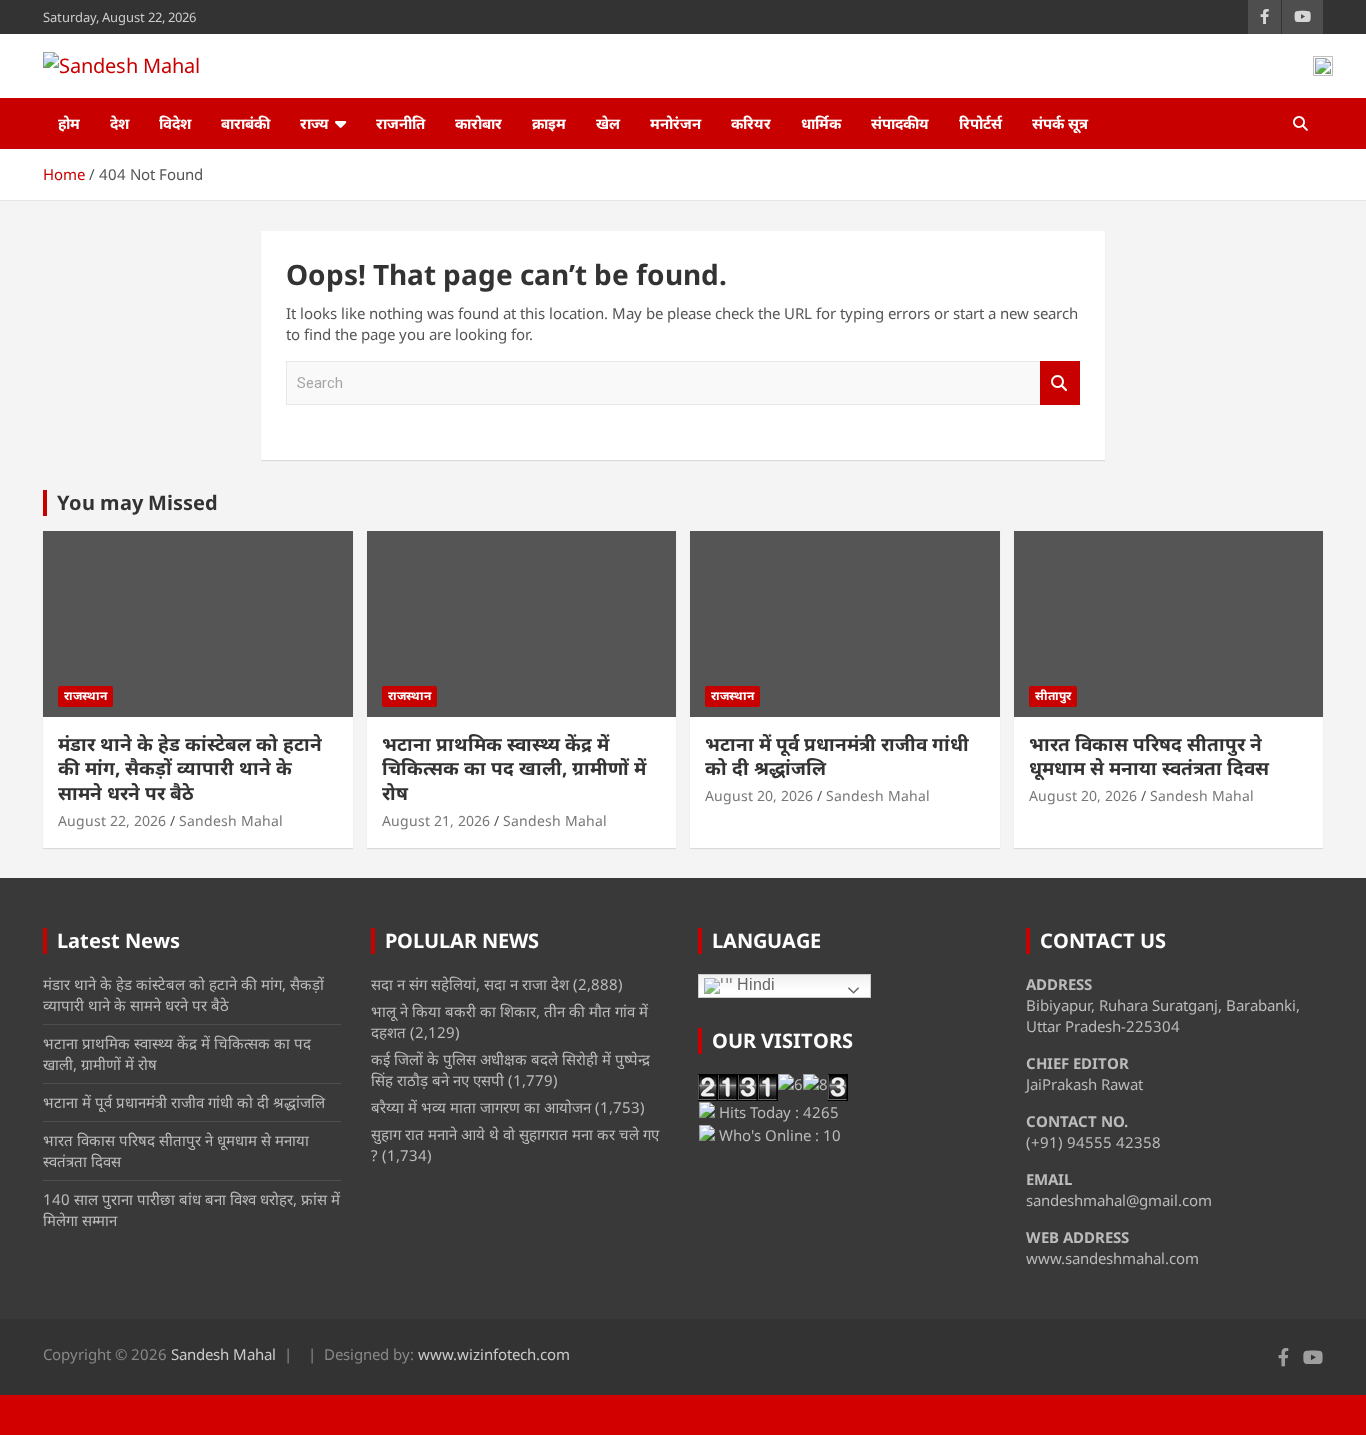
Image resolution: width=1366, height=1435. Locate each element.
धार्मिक (821, 123)
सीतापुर (1053, 695)
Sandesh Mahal (231, 820)
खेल (608, 123)
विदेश (175, 123)
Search (1060, 383)
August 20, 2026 (759, 795)
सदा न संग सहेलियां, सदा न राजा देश (470, 984)
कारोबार (478, 123)
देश (119, 123)
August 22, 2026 (112, 820)
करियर (751, 123)
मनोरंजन (675, 123)
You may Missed (137, 502)
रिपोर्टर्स (980, 123)
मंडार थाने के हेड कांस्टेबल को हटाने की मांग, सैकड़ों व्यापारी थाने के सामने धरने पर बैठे (190, 768)
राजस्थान (85, 695)
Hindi (754, 985)
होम (69, 123)
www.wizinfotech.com (494, 1354)
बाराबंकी (245, 123)
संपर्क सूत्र (1060, 123)
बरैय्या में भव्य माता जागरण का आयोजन (481, 1107)
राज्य (314, 123)
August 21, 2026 (436, 820)
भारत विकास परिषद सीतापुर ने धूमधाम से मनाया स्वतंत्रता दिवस (1149, 756)
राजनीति (400, 123)
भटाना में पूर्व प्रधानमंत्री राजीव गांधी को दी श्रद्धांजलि (837, 756)
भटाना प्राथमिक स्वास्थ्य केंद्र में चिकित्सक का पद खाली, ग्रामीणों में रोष (514, 768)
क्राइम (549, 123)
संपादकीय (900, 123)
